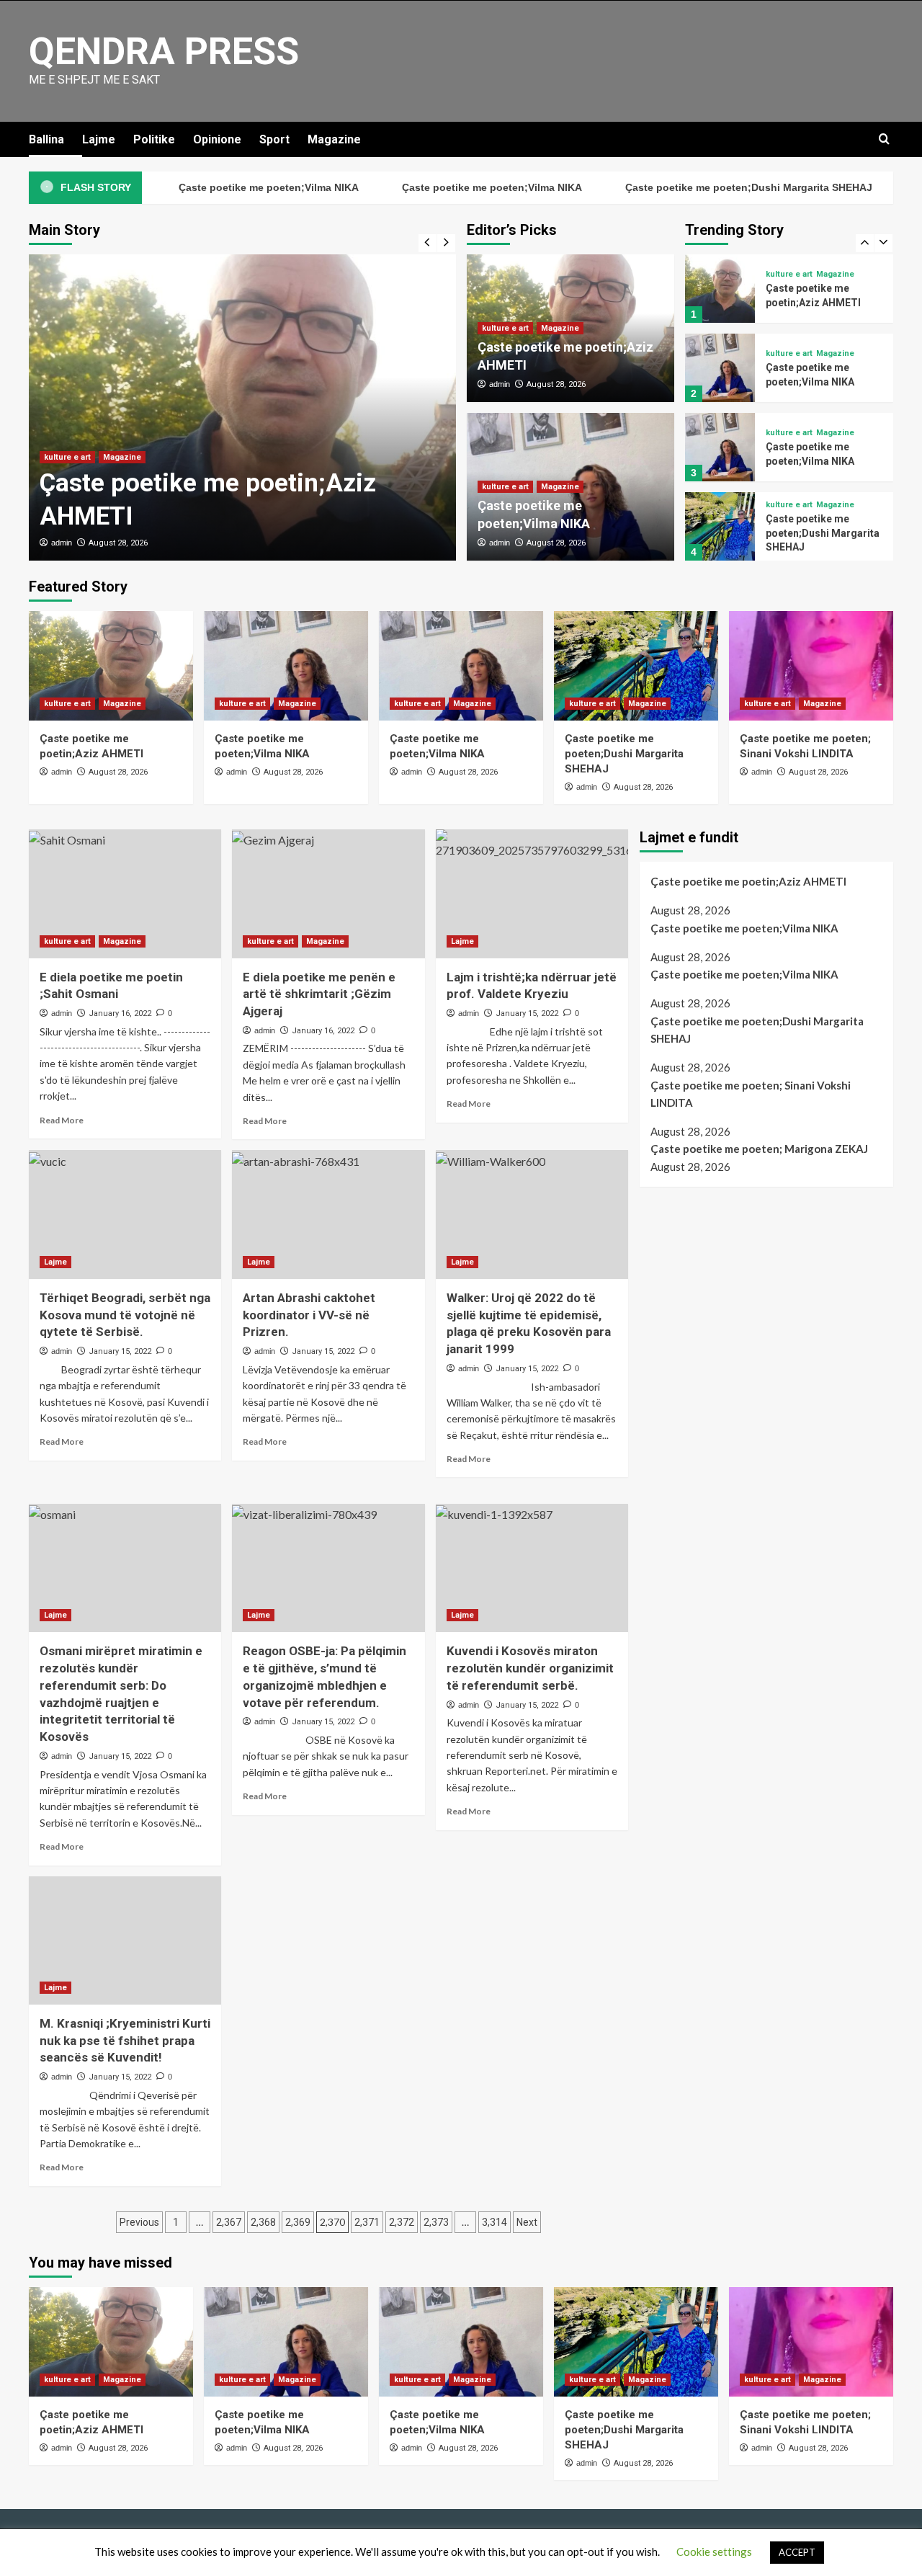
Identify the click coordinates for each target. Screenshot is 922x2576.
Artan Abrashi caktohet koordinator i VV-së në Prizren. (309, 1315)
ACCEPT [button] (797, 2552)
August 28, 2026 (118, 543)
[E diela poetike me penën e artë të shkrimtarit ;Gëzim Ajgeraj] (328, 893)
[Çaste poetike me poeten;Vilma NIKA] (720, 368)
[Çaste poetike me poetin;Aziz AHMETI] (242, 407)
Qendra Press (164, 52)
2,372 (402, 2222)
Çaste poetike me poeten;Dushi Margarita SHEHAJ (701, 187)
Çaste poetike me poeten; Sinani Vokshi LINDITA (751, 1094)
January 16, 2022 (120, 1013)
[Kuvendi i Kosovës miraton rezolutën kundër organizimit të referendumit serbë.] (532, 1568)
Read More (62, 1120)
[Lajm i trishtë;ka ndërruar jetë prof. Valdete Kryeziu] (532, 893)
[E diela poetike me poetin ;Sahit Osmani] (125, 893)
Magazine (334, 139)
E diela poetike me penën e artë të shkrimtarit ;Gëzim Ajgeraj (319, 994)
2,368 (263, 2222)
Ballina (46, 139)
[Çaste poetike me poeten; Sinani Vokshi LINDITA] (811, 666)
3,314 (494, 2222)
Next (527, 2222)
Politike (154, 139)
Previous (139, 2222)
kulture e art (67, 457)
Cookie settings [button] (714, 2552)
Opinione (217, 139)
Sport (274, 139)
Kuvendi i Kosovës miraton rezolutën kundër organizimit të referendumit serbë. (530, 1668)
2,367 (229, 2222)
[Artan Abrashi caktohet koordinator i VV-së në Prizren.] (328, 1214)
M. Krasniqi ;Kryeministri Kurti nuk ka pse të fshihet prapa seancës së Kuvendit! (125, 2041)
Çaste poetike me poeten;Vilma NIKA (221, 187)
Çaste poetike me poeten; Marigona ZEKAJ (759, 1149)
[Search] (884, 139)
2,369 (298, 2222)
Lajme (99, 139)
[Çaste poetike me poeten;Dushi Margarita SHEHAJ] (720, 526)
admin (62, 543)
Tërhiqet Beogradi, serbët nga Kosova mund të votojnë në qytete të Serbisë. (125, 1315)
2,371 (367, 2222)
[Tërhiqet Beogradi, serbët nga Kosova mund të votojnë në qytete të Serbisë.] (125, 1214)
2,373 (436, 2222)
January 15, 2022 (527, 1013)
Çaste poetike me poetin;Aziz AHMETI (748, 881)
